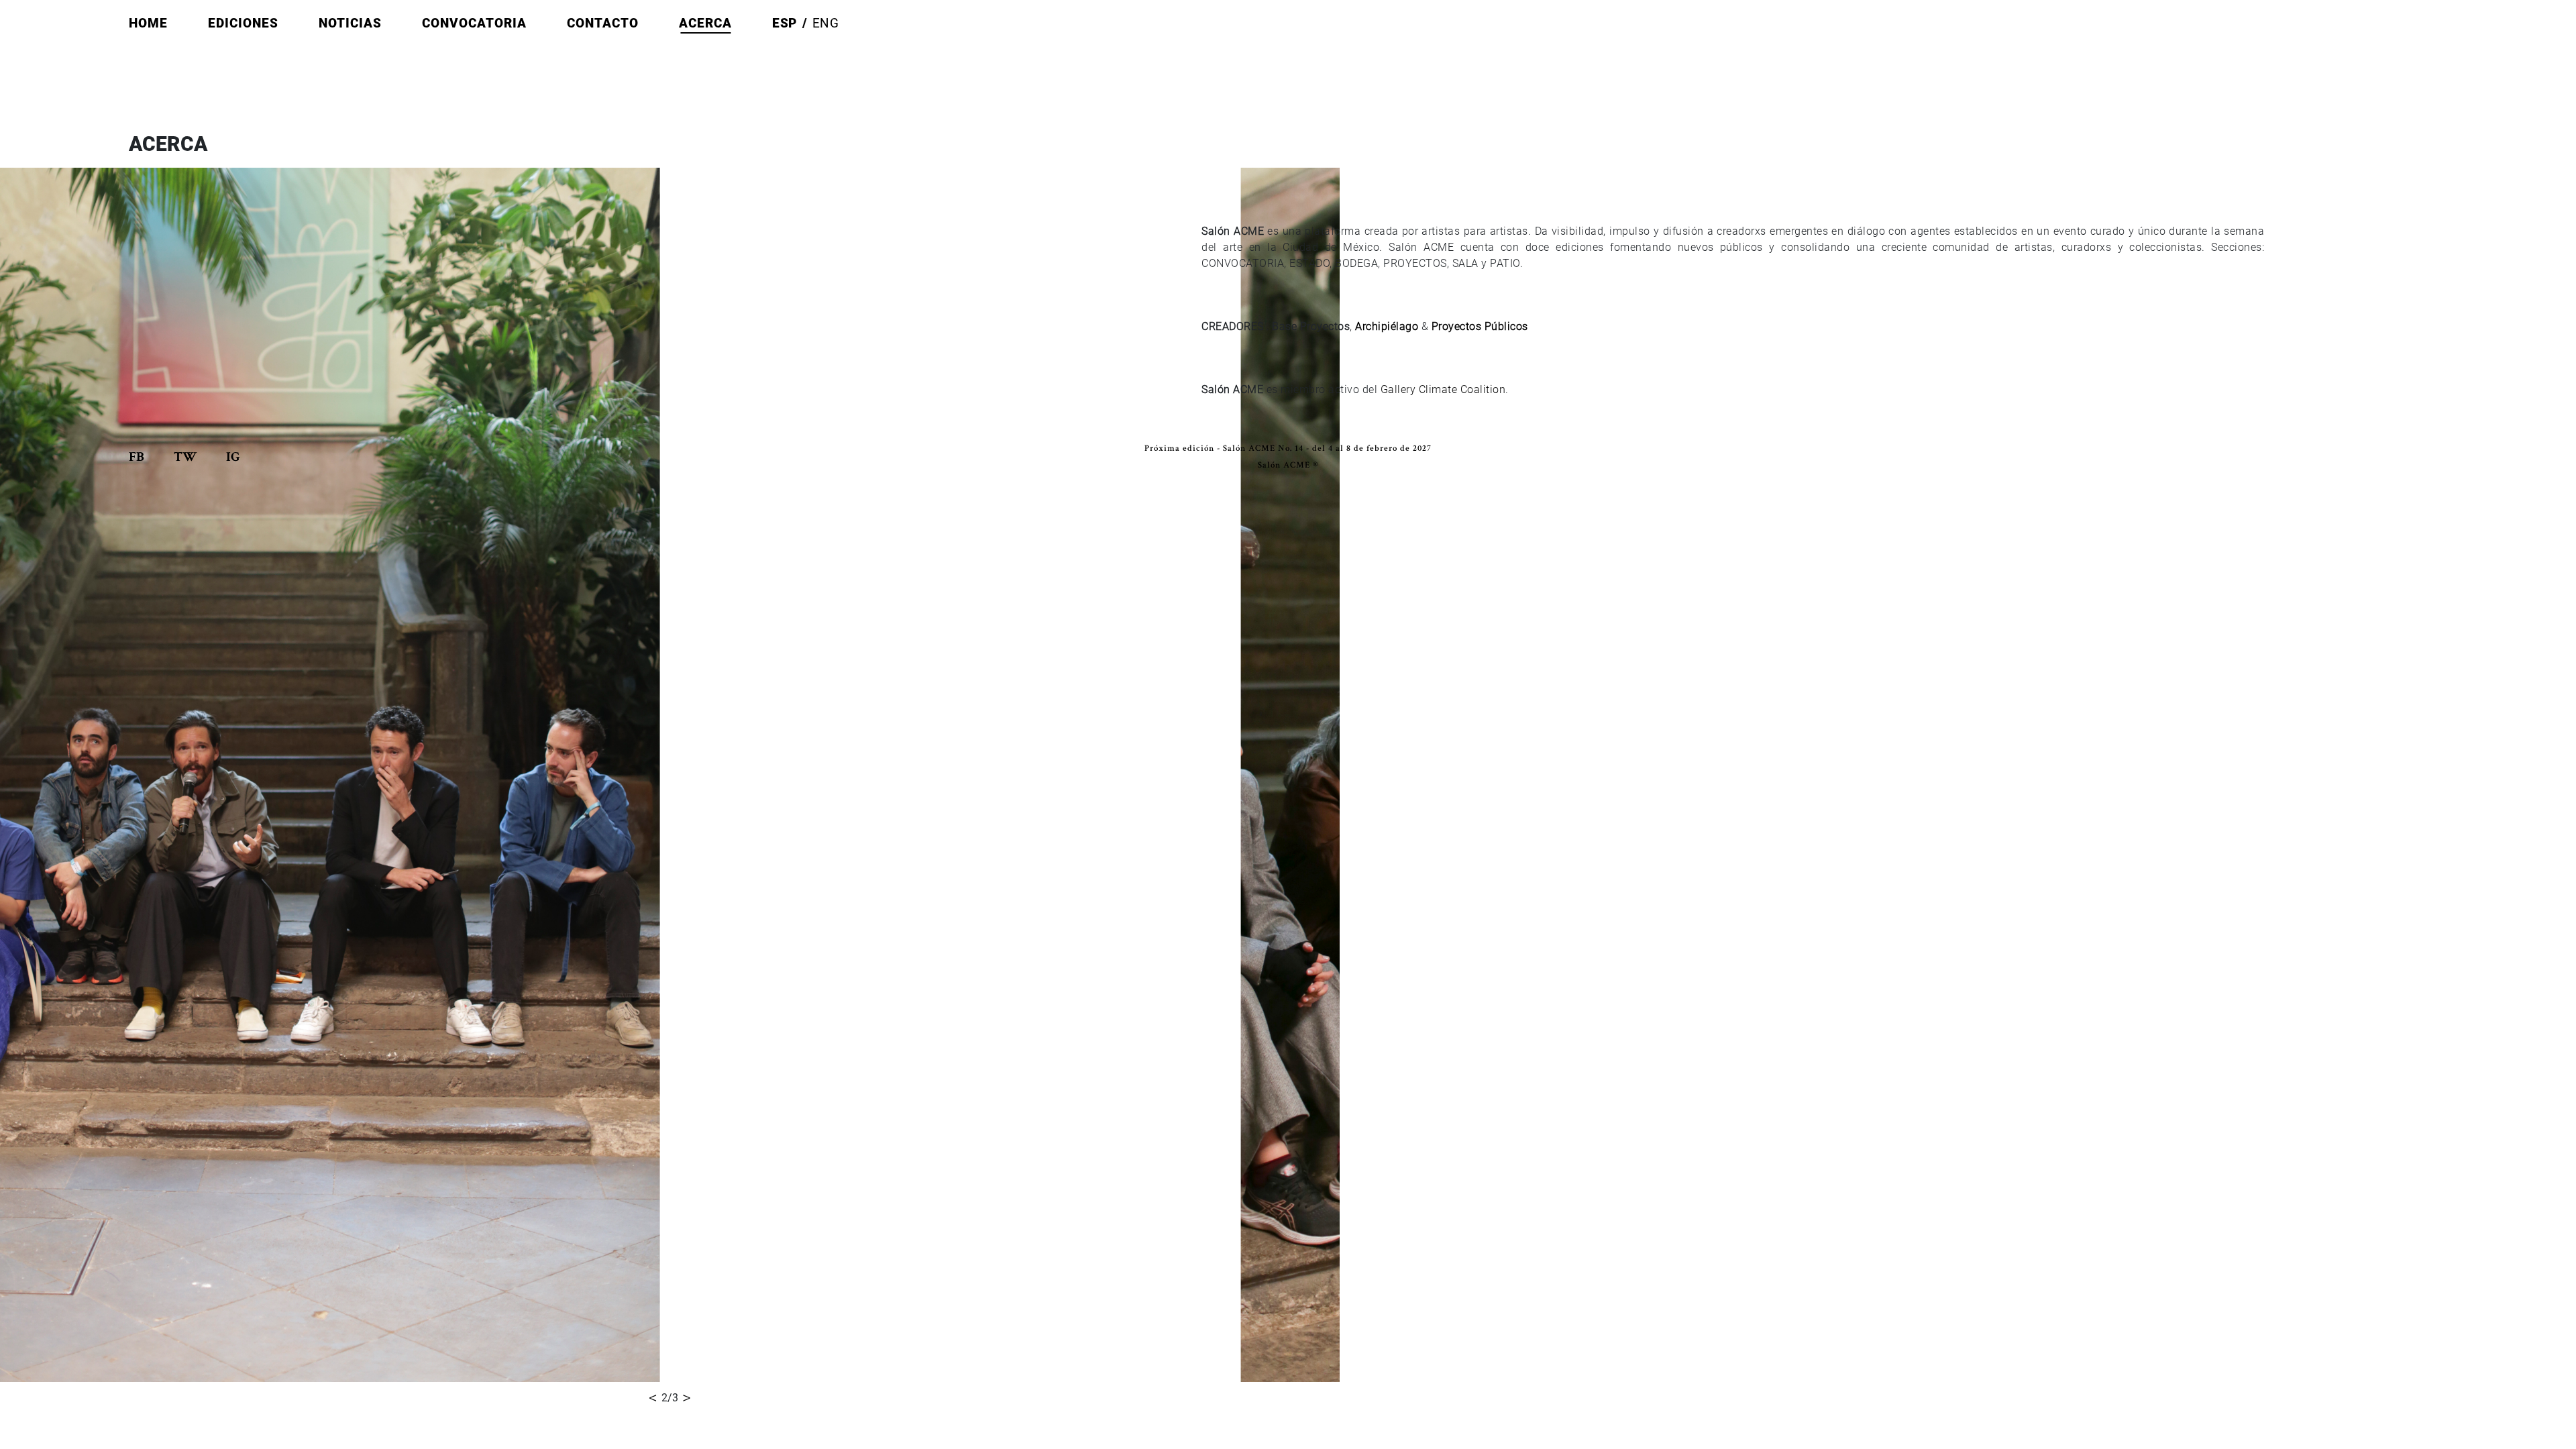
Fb (138, 458)
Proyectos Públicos (1480, 326)
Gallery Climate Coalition (1443, 389)
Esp (785, 23)
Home (148, 23)
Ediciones (243, 23)
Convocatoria (474, 23)
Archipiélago (1387, 326)
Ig (233, 458)
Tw (186, 458)
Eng (826, 23)
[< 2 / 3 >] (670, 771)
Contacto (603, 23)
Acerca (705, 23)
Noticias (350, 23)
